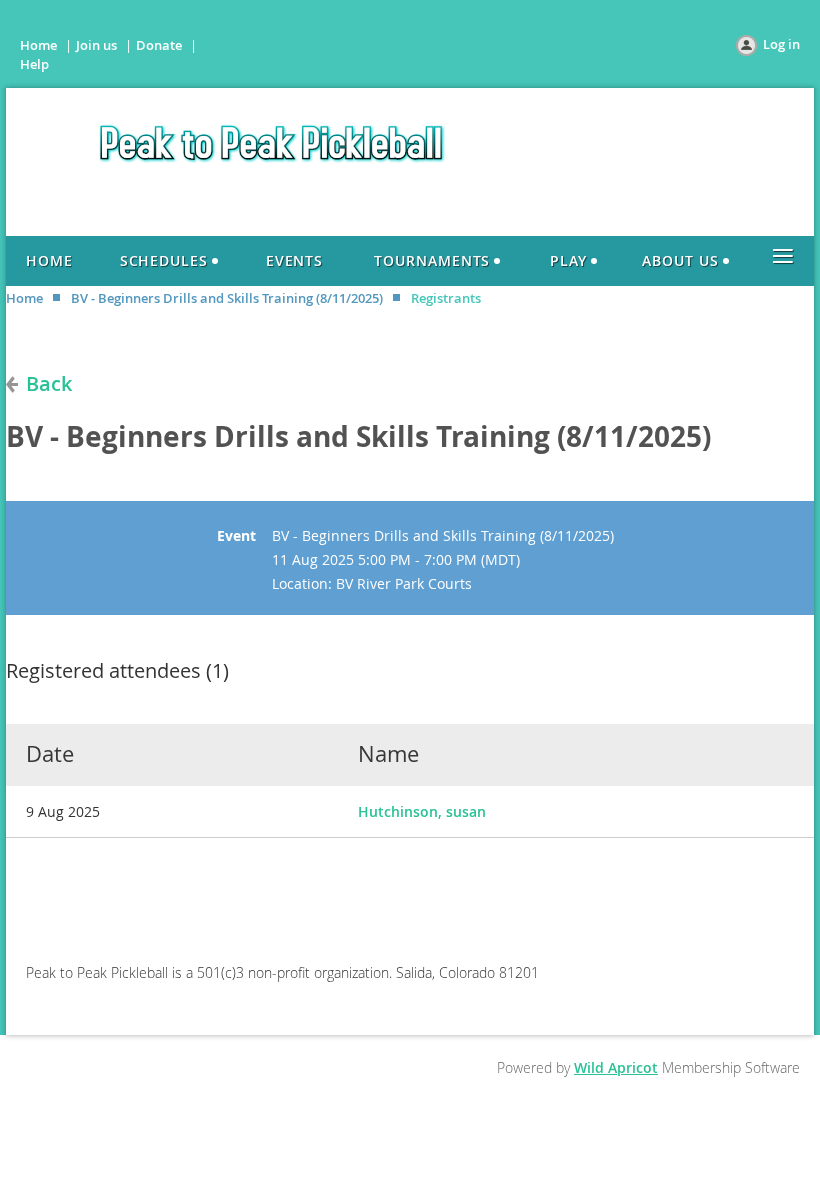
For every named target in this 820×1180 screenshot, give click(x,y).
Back (49, 383)
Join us (96, 45)
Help (34, 64)
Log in (781, 44)
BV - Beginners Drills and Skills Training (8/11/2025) (227, 298)
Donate (159, 45)
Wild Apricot (616, 1067)
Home (38, 45)
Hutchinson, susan (422, 811)
